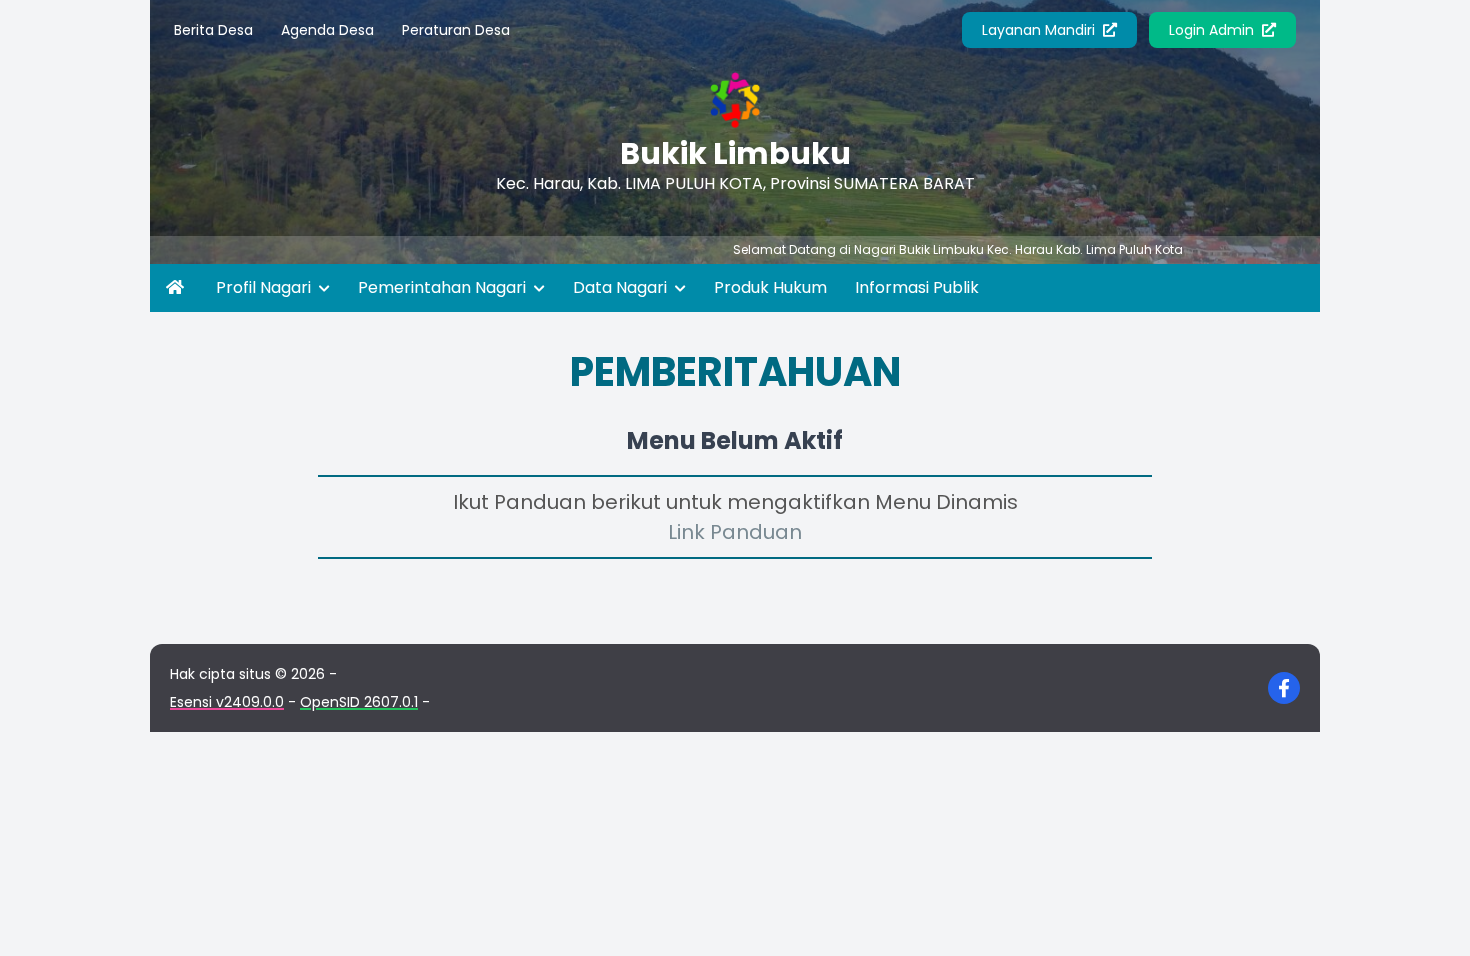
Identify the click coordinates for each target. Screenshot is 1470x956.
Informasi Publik (917, 287)
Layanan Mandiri (1040, 30)
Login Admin (1213, 30)
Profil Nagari (265, 287)
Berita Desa (213, 30)
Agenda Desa (327, 30)
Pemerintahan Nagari (444, 287)
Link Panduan (735, 532)
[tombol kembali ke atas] (1430, 916)
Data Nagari (622, 287)
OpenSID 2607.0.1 (359, 702)
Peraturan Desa (456, 30)
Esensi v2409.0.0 (227, 702)
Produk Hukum (770, 287)
